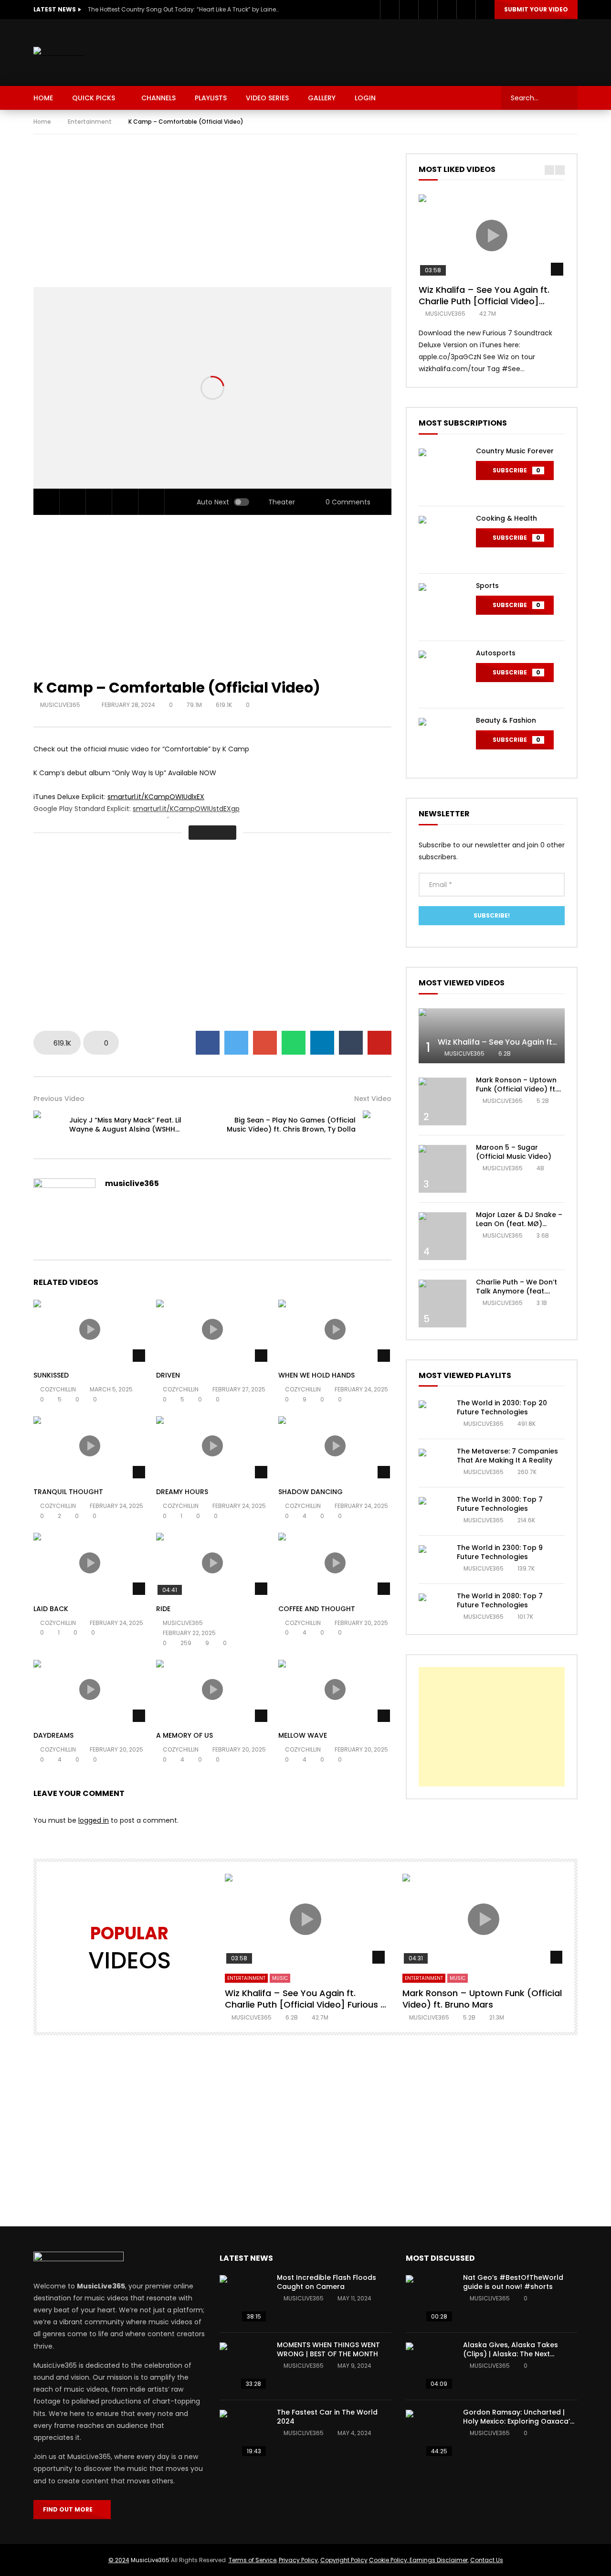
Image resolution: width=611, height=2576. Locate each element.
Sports (487, 586)
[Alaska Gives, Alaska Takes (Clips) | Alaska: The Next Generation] (430, 2366)
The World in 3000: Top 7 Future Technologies (500, 1504)
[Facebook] (390, 10)
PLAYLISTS (211, 98)
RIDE (163, 1609)
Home (42, 122)
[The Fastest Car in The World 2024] (243, 2434)
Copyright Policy (344, 2560)
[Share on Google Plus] (265, 1043)
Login (365, 98)
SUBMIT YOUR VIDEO (536, 9)
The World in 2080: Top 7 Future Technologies (500, 1600)
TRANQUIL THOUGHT (68, 1492)
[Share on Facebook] (208, 1043)
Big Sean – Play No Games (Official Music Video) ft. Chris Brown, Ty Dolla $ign (291, 1129)
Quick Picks (94, 98)
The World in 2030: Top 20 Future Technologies (502, 1407)
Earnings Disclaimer (438, 2560)
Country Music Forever (515, 451)
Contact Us (487, 2560)
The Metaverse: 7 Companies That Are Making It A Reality (507, 1456)
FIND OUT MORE (70, 2509)
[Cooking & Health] (442, 540)
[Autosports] (442, 674)
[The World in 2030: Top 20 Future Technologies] (433, 1415)
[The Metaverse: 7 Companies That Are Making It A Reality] (433, 1463)
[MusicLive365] (59, 53)
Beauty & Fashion (506, 720)
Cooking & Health (506, 518)
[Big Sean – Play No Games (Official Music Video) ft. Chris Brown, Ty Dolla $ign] (377, 1125)
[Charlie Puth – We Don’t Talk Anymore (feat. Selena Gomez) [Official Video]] (442, 1304)
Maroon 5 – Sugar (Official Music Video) (514, 1152)
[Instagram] (428, 10)
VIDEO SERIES (267, 98)
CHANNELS (158, 98)
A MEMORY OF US (184, 1735)
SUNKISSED (51, 1375)
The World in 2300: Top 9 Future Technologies (500, 1552)
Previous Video (59, 1099)
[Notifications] (466, 10)
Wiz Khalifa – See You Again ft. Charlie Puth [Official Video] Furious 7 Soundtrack (484, 301)
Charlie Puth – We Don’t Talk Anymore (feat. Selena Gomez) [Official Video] (518, 1296)
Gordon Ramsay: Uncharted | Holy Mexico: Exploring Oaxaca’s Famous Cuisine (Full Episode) (518, 2421)
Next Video (373, 1099)
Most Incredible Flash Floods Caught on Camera (327, 2282)
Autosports (496, 653)
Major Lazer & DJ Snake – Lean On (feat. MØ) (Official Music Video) (519, 1224)
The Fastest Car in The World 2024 (327, 2417)
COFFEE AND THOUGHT (317, 1609)
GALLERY (322, 98)
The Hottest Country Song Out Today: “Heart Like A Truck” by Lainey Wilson (183, 9)
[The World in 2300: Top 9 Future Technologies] (433, 1560)
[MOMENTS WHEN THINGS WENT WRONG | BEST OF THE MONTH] (243, 2366)
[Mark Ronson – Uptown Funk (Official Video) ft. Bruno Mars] (442, 1101)
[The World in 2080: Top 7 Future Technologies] (433, 1608)
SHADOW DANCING (311, 1492)
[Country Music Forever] (442, 472)
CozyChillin (58, 1389)
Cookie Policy (388, 2560)
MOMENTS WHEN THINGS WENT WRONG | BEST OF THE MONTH (328, 2349)
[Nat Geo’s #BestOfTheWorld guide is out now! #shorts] (430, 2299)
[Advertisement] (404, 51)
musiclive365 (61, 705)
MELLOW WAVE (303, 1735)
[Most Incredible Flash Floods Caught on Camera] (243, 2299)
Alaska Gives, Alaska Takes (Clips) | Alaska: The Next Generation (511, 2354)
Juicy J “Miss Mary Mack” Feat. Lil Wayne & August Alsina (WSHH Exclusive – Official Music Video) (125, 1129)
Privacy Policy (298, 2560)
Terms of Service (253, 2560)
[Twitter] (409, 10)
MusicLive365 (150, 2560)
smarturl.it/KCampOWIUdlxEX (156, 797)
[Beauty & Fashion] (442, 742)
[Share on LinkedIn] (322, 1043)
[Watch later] (447, 10)
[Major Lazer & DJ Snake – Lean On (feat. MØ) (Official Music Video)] (442, 1236)
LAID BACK (51, 1609)
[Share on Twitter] (236, 1043)
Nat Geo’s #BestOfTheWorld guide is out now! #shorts (513, 2282)
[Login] (485, 10)
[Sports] (442, 607)
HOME (43, 98)
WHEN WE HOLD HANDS (316, 1375)
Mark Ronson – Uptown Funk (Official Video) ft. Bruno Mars (516, 1089)
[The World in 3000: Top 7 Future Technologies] (433, 1511)
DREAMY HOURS (182, 1492)
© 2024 (119, 2560)
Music (280, 1978)
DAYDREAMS (53, 1735)
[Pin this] (379, 1043)
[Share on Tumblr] (351, 1043)
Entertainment (90, 122)
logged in (94, 1820)
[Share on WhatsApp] (294, 1043)
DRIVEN (168, 1375)
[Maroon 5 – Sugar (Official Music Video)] (442, 1169)
